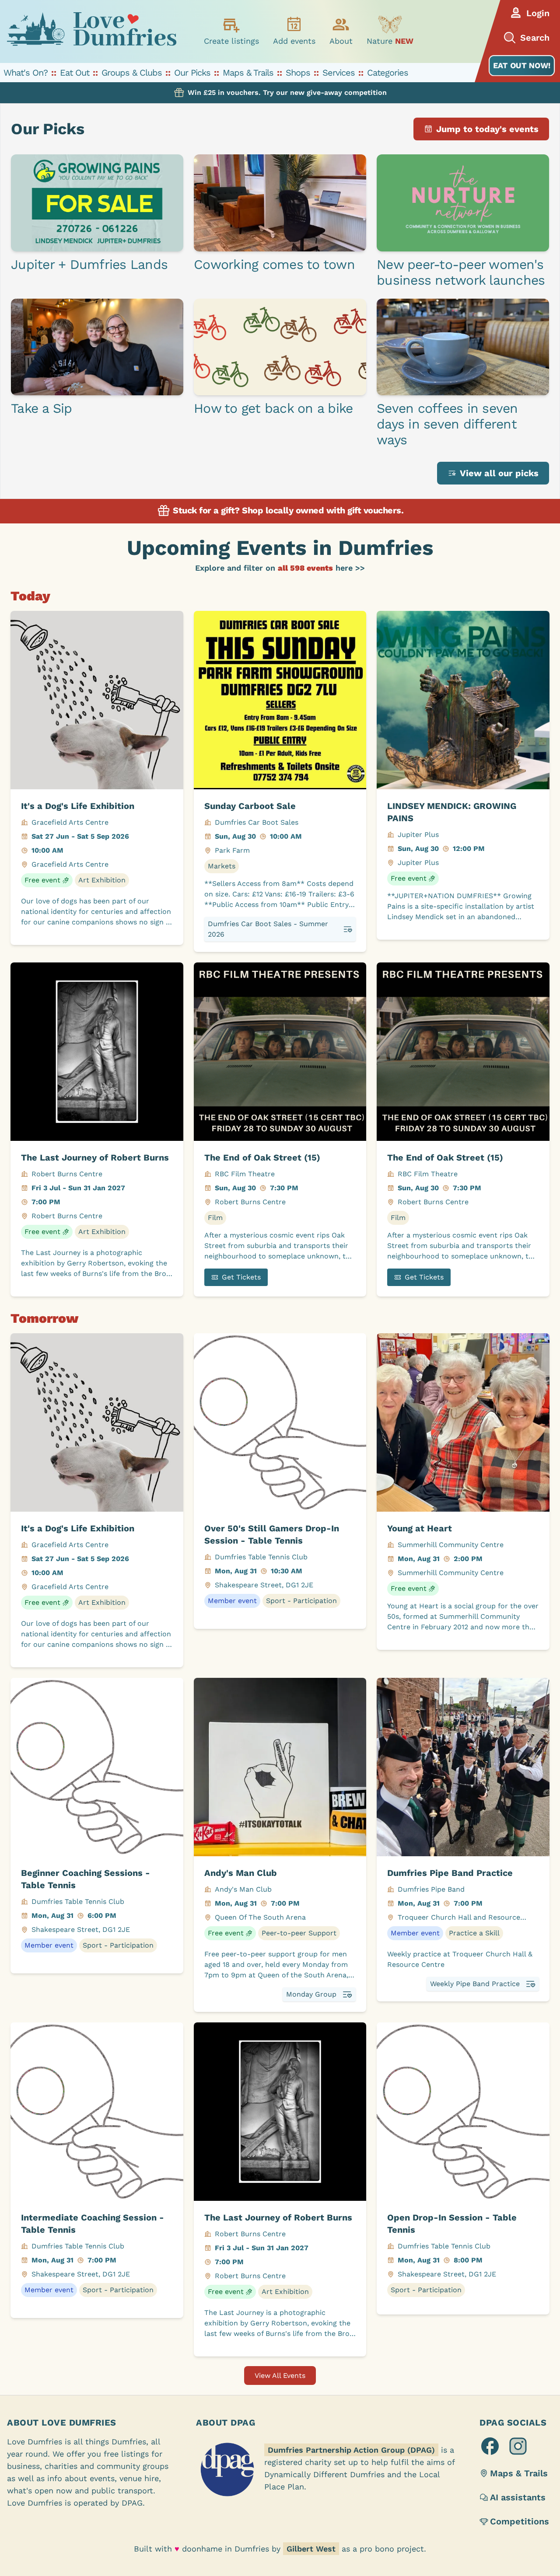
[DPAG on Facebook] (490, 2446)
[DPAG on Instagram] (518, 2446)
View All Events (280, 2376)
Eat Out (75, 73)
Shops (298, 73)
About (341, 41)
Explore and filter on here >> (280, 568)
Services (339, 73)
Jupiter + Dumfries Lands (89, 264)
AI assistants (518, 2497)
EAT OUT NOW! (522, 65)
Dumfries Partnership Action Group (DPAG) (351, 2450)
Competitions (520, 2521)
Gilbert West (311, 2549)
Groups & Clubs (132, 73)
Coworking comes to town (274, 264)
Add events (294, 41)
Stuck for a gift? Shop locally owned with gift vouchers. (287, 510)
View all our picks (499, 473)
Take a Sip (42, 408)
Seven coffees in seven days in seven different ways (447, 424)
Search (535, 38)
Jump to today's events (487, 129)
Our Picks (192, 73)
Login (538, 13)
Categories (388, 73)
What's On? (26, 73)
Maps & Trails (248, 73)
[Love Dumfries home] (91, 31)
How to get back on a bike (273, 408)
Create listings (231, 41)
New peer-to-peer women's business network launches (461, 272)
